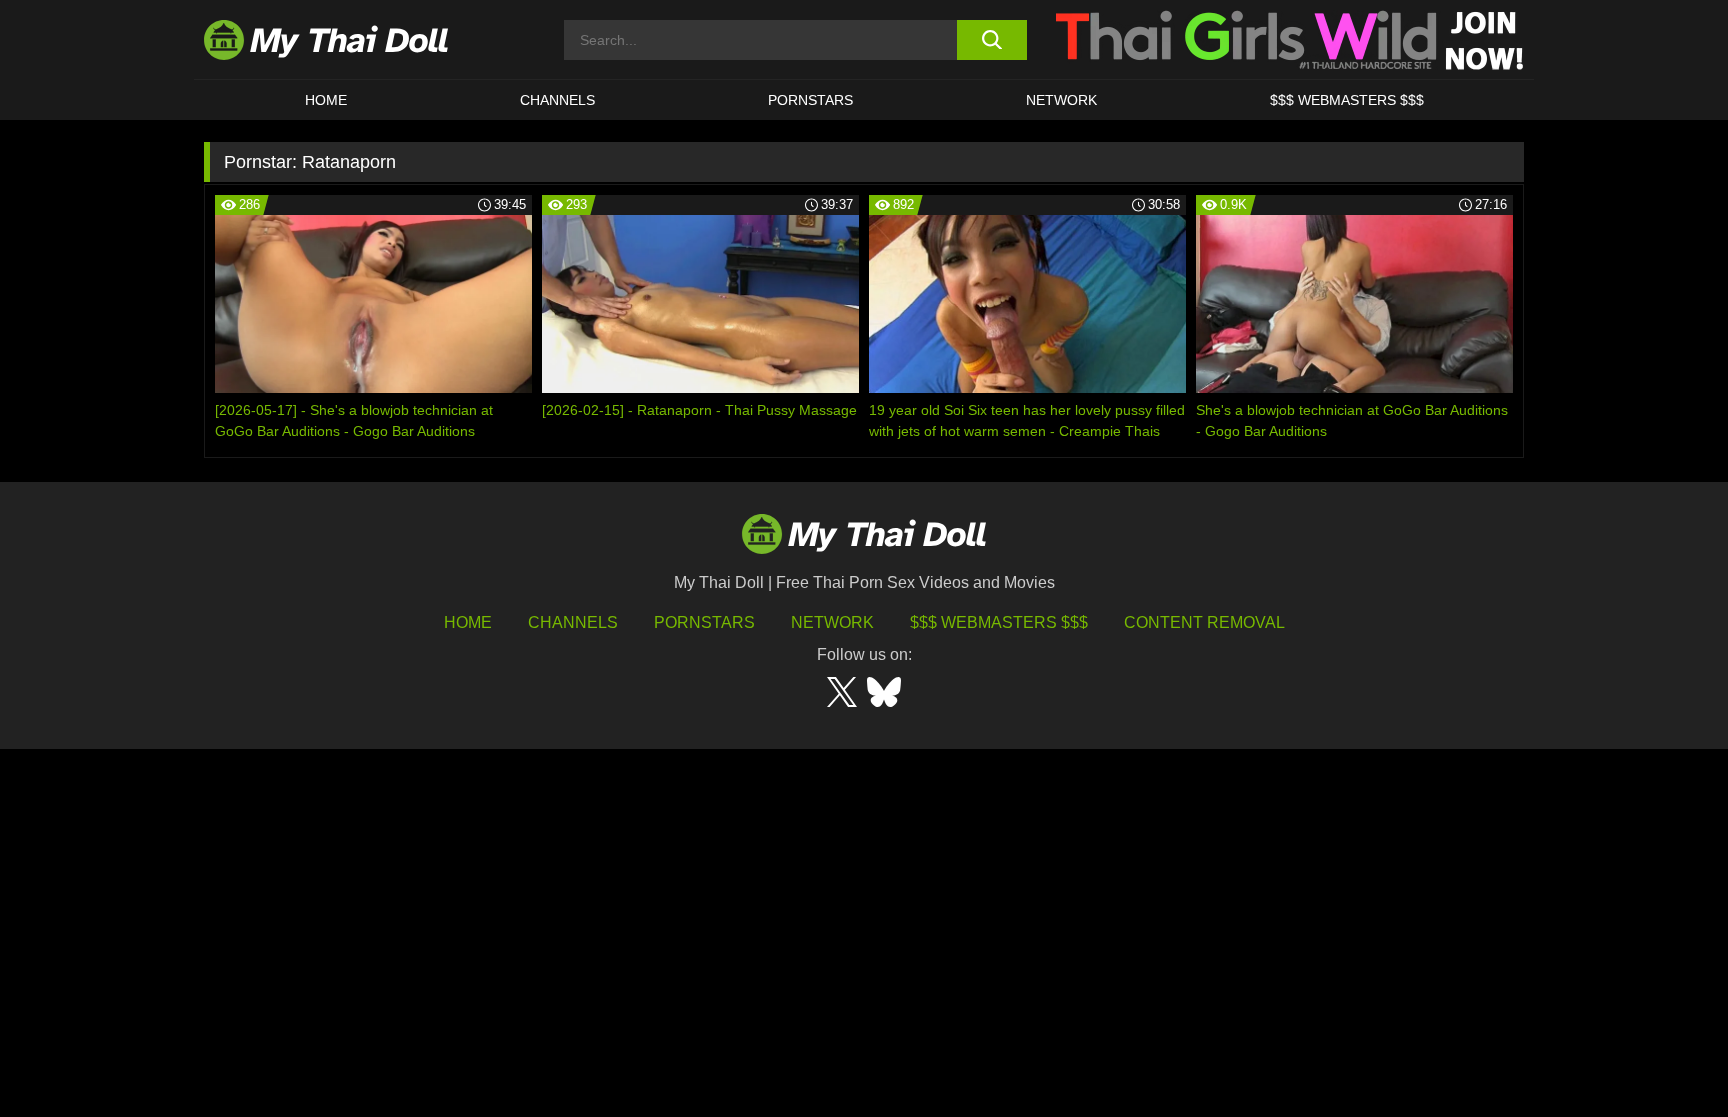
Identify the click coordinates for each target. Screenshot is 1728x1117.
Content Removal (1204, 622)
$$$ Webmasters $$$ (999, 622)
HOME (326, 100)
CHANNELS (557, 100)
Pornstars (810, 100)
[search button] (991, 40)
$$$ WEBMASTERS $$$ (1347, 100)
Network (1061, 100)
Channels (573, 622)
